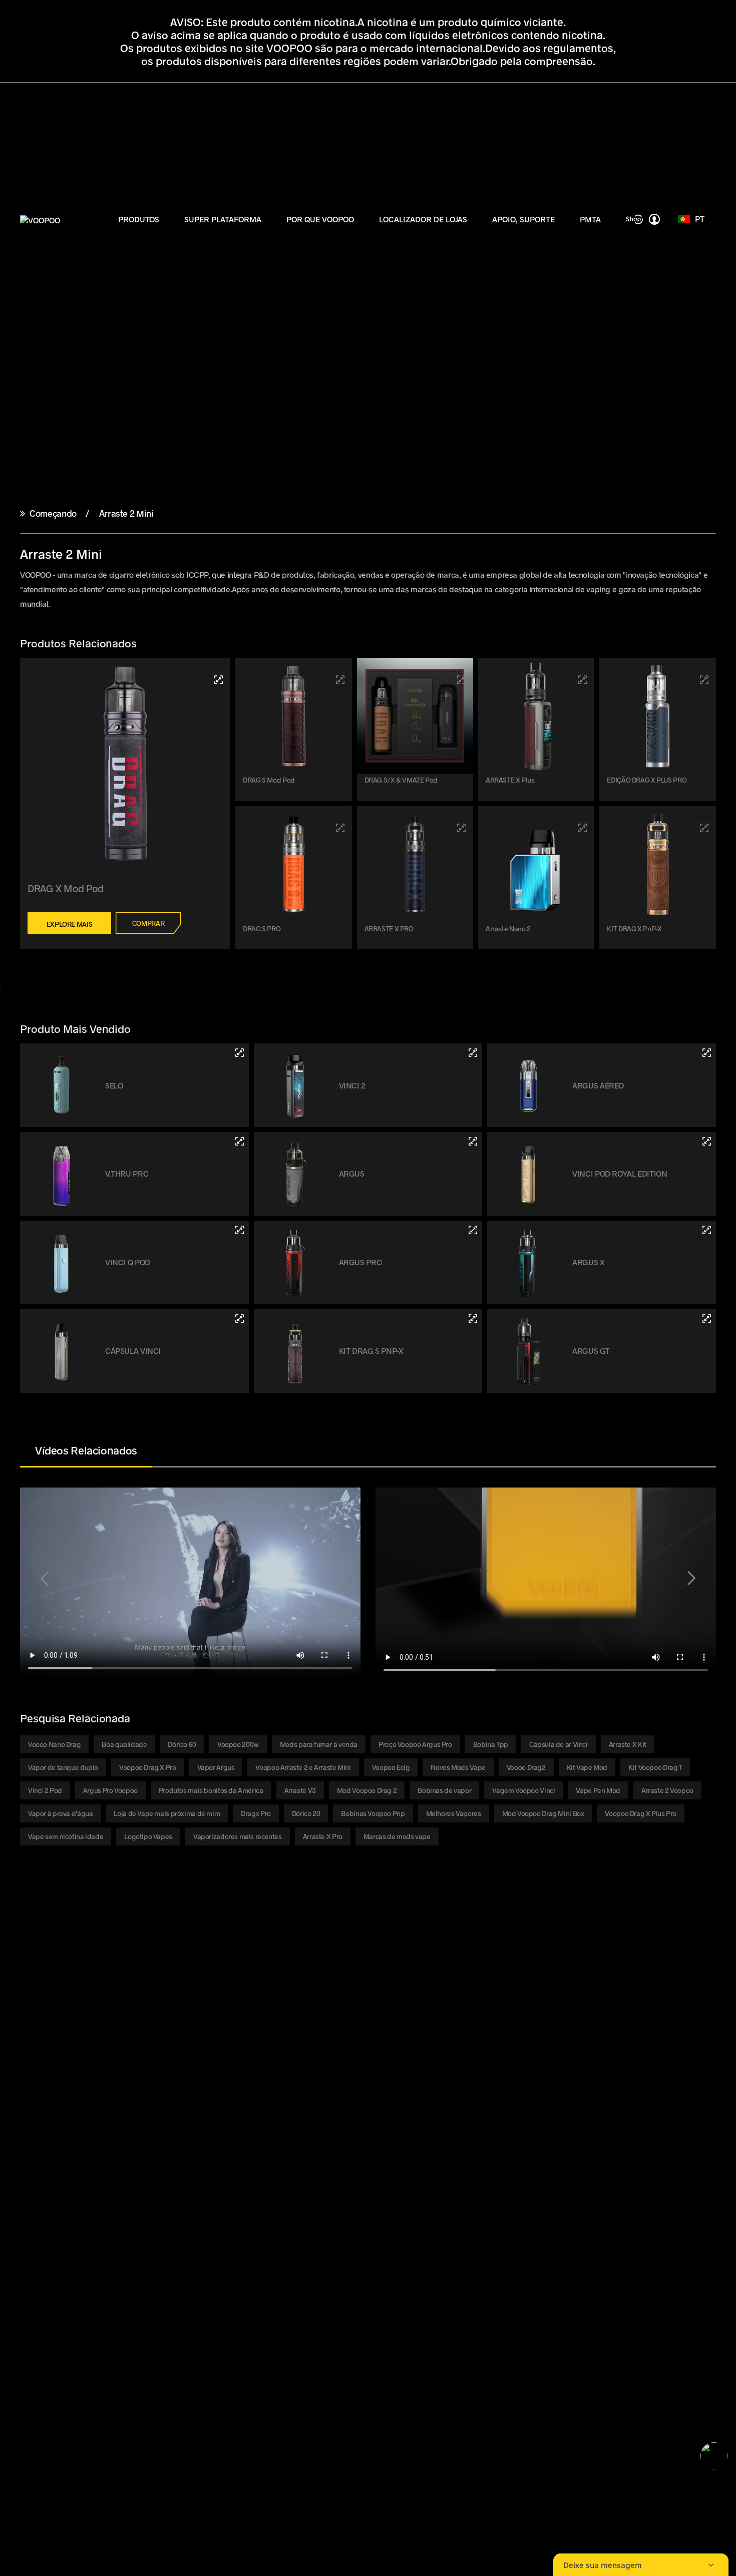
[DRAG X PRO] (461, 828)
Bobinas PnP (41, 2092)
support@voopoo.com (135, 2205)
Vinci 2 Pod (45, 1790)
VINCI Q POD (128, 1262)
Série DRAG (38, 2044)
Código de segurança (368, 2080)
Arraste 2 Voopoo (667, 1790)
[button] (45, 1579)
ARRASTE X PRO (389, 929)
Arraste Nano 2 (508, 929)
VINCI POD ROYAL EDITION (620, 1173)
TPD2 (237, 2044)
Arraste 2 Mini (125, 513)
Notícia (136, 2068)
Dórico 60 (182, 1744)
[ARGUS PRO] (473, 1230)
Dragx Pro (256, 1813)
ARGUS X (588, 1262)
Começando (53, 513)
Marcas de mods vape (397, 1836)
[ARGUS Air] (707, 1053)
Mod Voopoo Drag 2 (367, 1790)
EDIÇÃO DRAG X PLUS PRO (647, 780)
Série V (31, 2080)
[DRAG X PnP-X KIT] (704, 828)
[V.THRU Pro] (240, 1141)
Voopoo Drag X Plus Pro (641, 1813)
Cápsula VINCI (133, 1351)
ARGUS (352, 1173)
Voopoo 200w (238, 1744)
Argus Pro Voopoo (110, 1790)
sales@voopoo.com (122, 2193)
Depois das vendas (364, 2092)
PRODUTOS (139, 219)
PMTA (590, 219)
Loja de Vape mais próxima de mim (167, 1813)
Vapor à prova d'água (60, 1813)
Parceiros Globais (153, 2092)
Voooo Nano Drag (54, 1744)
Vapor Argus (216, 1767)
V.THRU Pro (127, 1173)
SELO (114, 1085)
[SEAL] (240, 1053)
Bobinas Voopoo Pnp (373, 1813)
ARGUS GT (591, 1351)
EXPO (134, 2080)
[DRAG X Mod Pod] (219, 680)
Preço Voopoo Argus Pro (415, 1744)
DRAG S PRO (262, 929)
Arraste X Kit (628, 1744)
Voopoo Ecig (391, 1767)
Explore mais (69, 924)
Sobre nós (141, 2056)
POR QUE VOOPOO (320, 219)
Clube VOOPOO (149, 2044)
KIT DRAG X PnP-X (634, 929)
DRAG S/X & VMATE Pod (401, 780)
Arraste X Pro (323, 1836)
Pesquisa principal (155, 2128)
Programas (351, 2056)
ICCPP (135, 2104)
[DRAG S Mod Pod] (340, 680)
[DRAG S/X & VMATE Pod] (461, 680)
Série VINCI (38, 2056)
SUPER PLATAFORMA (223, 219)
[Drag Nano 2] (583, 828)
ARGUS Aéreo (598, 1085)
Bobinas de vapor (444, 1790)
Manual (345, 2044)
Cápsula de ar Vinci (559, 1744)
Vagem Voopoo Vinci (523, 1790)
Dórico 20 (306, 1813)
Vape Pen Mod (598, 1790)
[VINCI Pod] (240, 1319)
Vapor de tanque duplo (63, 1767)
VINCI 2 (352, 1085)
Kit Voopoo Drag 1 (655, 1767)
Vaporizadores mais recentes (238, 1836)
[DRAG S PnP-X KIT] (473, 1319)
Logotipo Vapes (148, 1836)
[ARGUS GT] (707, 1319)
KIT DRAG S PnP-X (371, 1351)
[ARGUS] (473, 1141)
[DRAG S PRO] (340, 828)
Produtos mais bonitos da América (211, 1790)
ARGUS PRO (360, 1262)
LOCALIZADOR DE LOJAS (423, 219)
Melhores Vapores (454, 1813)
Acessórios (38, 2104)
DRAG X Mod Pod (66, 888)
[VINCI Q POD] (240, 1230)
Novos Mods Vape (458, 1767)
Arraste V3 (300, 1790)
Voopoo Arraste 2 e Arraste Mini (303, 1767)
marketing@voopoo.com (147, 2217)
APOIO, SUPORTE (523, 219)
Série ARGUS (40, 2068)
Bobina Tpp (491, 1744)
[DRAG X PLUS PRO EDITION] (704, 680)
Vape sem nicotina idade (66, 1836)
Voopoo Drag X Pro (148, 1767)
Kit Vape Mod (587, 1767)
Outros (31, 2116)
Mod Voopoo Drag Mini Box (543, 1813)
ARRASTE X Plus (510, 780)
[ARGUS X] (707, 1230)
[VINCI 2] (473, 1053)
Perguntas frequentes (370, 2068)
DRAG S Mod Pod (269, 780)
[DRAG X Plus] (583, 680)
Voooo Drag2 (526, 1767)
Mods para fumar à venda (319, 1744)
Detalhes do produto (262, 2056)
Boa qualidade (124, 1744)
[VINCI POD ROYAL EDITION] (707, 1141)
